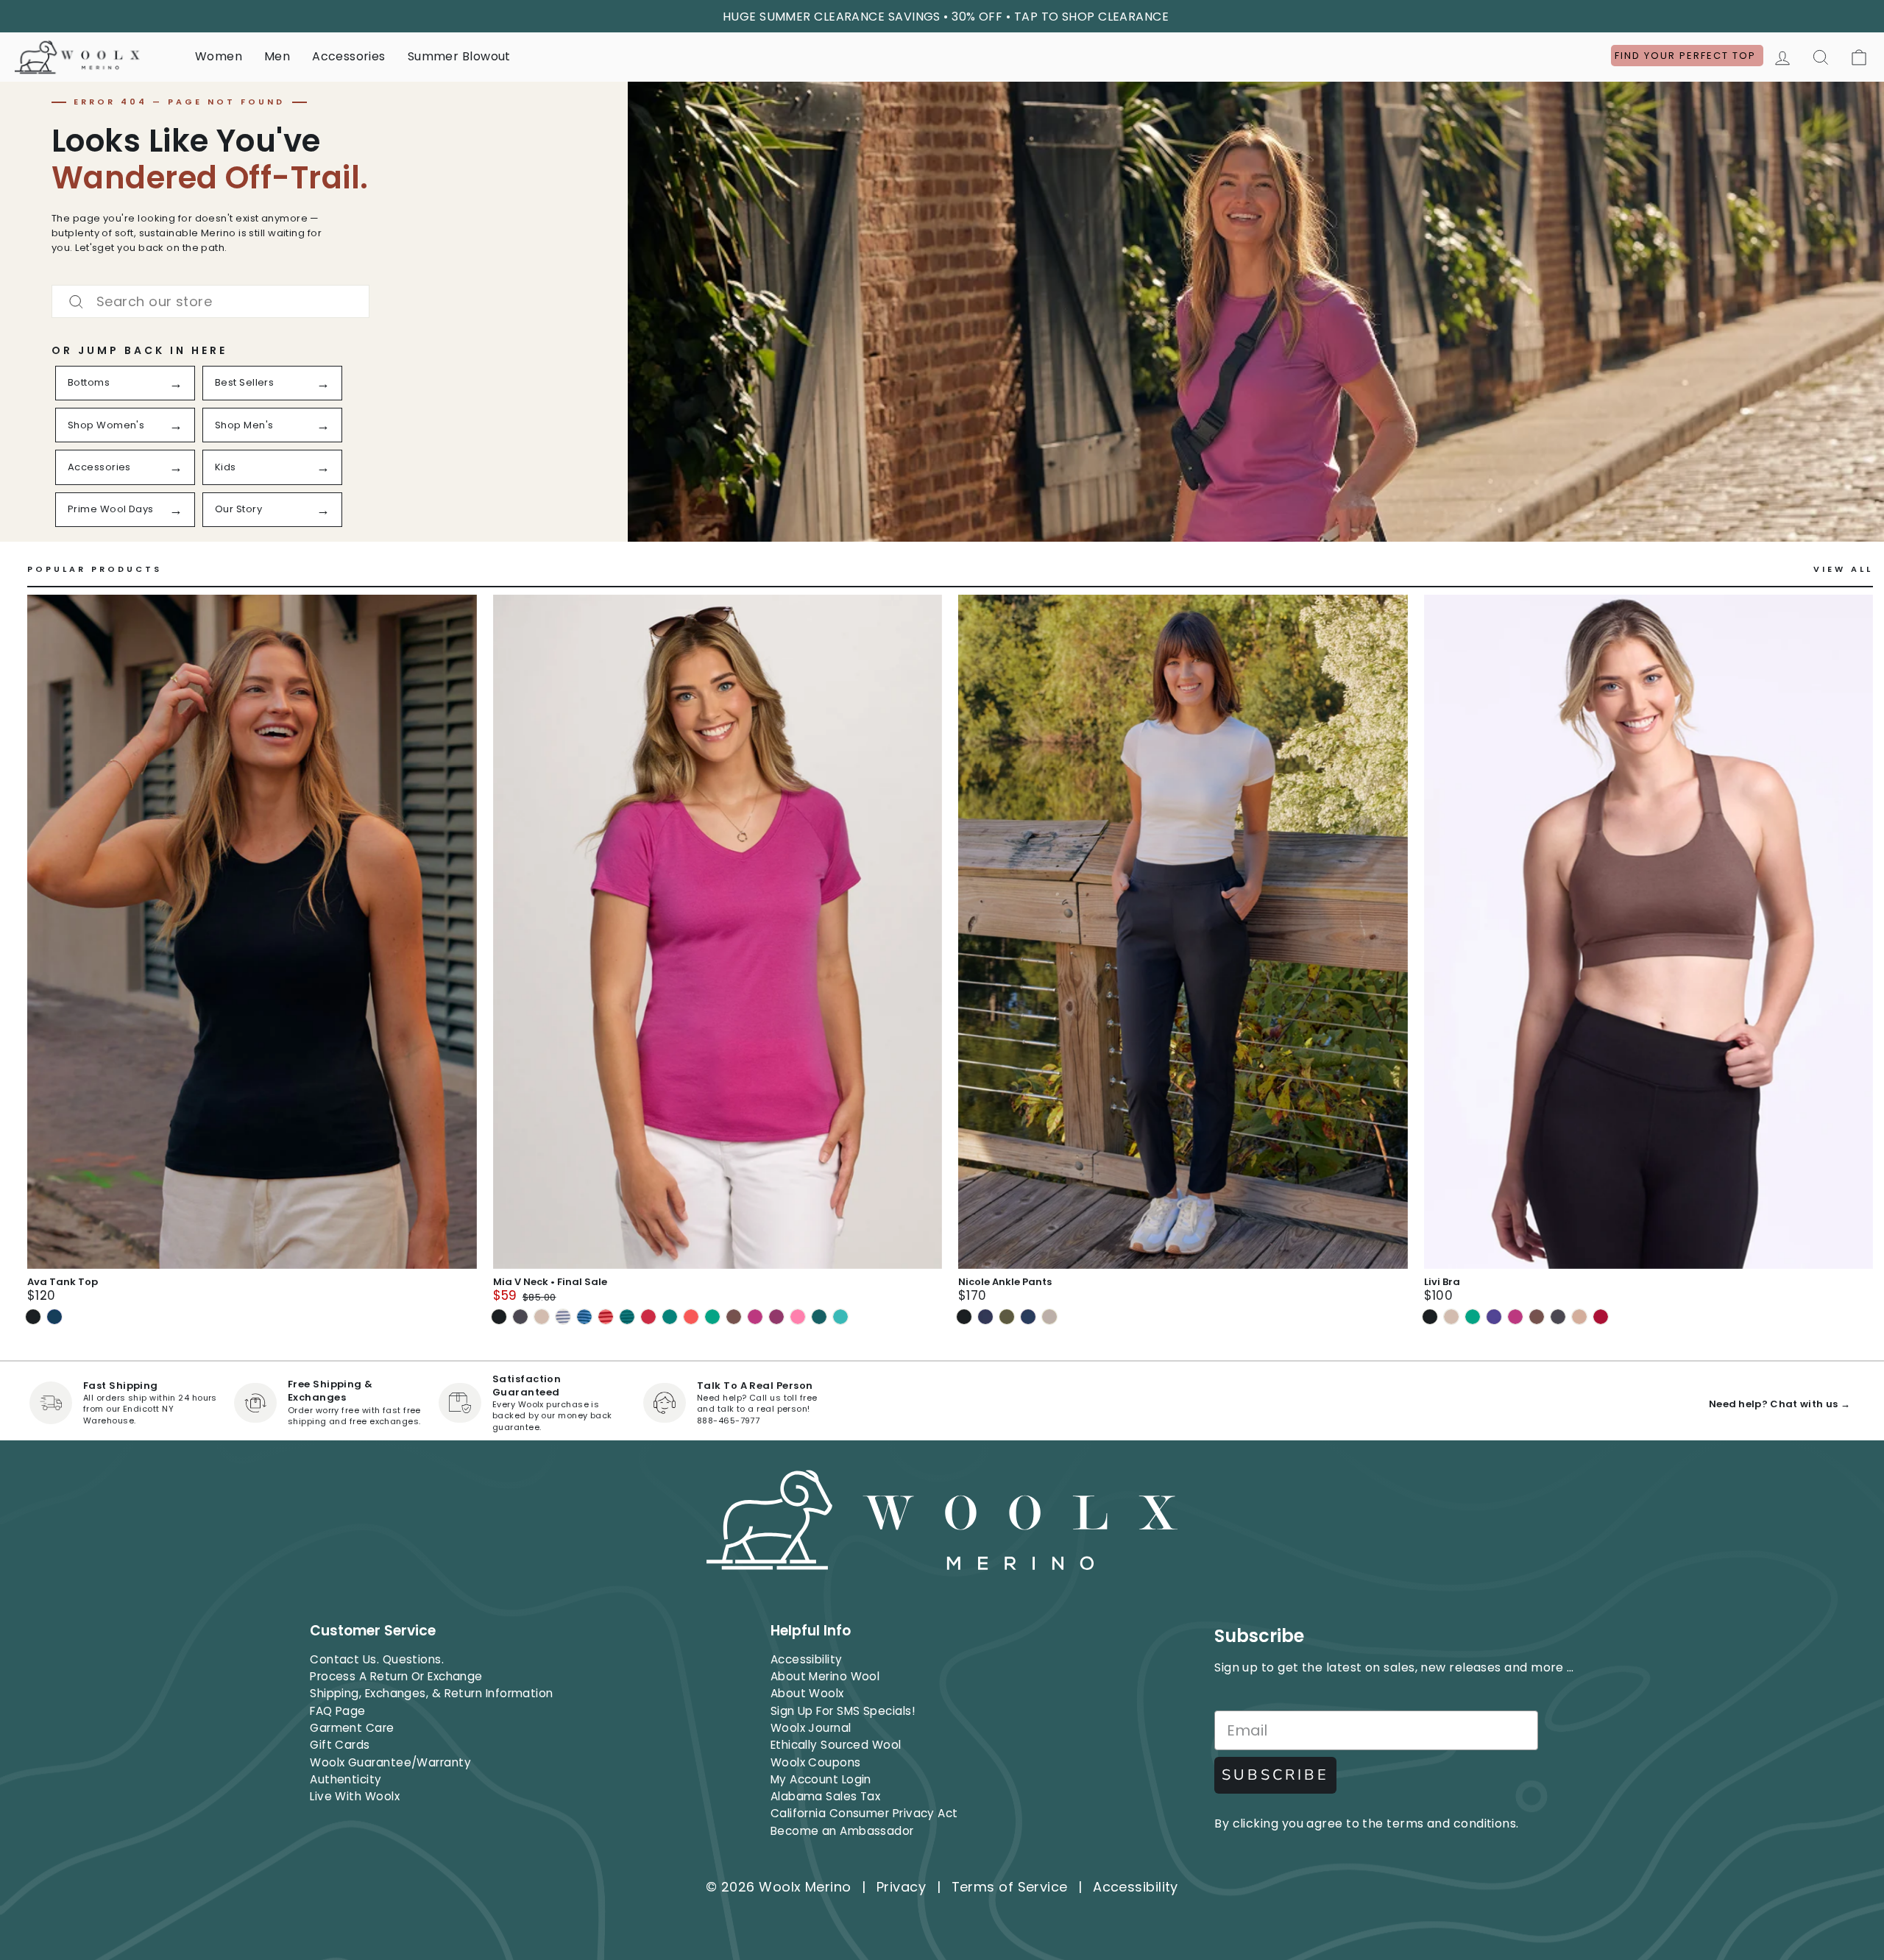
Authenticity (346, 1779)
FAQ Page (338, 1711)
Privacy (901, 1887)
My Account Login (821, 1779)
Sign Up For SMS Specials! (843, 1711)
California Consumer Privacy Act (864, 1813)
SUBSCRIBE (1275, 1775)
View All (1843, 569)
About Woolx (807, 1693)
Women (219, 56)
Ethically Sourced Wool (836, 1745)
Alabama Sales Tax (826, 1796)
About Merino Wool (825, 1676)
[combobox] (210, 301)
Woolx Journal (811, 1728)
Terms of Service (1010, 1887)
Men (277, 56)
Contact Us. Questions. (377, 1659)
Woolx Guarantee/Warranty (390, 1762)
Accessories (348, 56)
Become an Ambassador (842, 1831)
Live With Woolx (355, 1796)
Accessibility (807, 1659)
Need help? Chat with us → (1779, 1404)
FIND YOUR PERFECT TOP (1687, 56)
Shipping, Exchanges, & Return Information (431, 1693)
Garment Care (352, 1728)
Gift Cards (340, 1745)
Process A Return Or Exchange (396, 1676)
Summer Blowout (459, 56)
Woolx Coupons (816, 1762)
